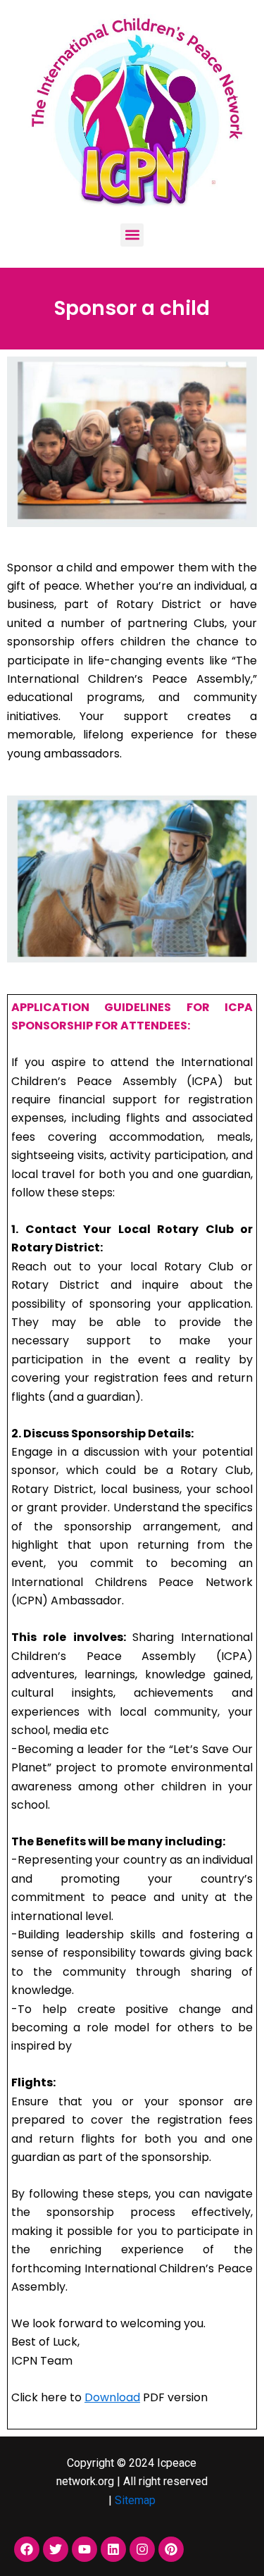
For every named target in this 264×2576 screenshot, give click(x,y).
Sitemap (135, 2500)
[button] (132, 235)
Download (112, 2397)
